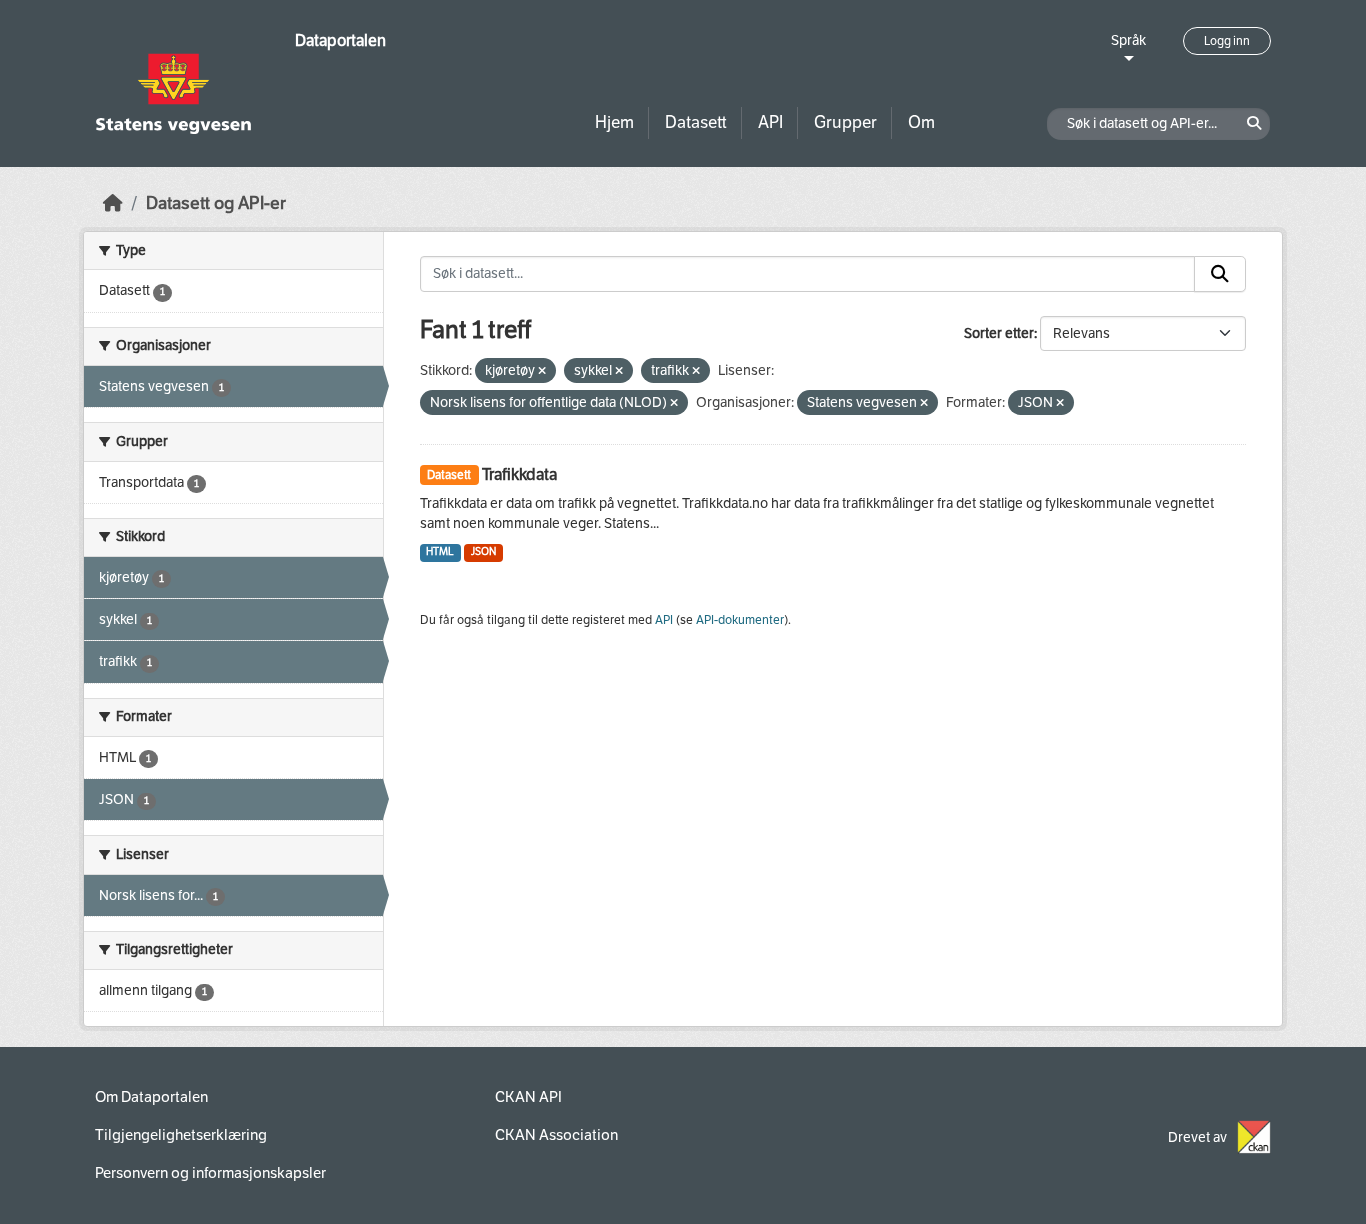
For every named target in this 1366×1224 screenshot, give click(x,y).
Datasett (696, 122)
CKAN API (528, 1097)
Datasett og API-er (216, 203)
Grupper (845, 122)
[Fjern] (542, 371)
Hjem (614, 122)
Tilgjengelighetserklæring (181, 1135)
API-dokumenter (740, 620)
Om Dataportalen (151, 1097)
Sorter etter (999, 333)
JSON (483, 551)
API (770, 122)
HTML (440, 551)
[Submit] (1220, 274)
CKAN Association (556, 1135)
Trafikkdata (519, 474)
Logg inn (1227, 41)
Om (921, 122)
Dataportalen (340, 40)
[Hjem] (113, 203)
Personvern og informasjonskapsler (210, 1173)
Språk (1128, 40)
